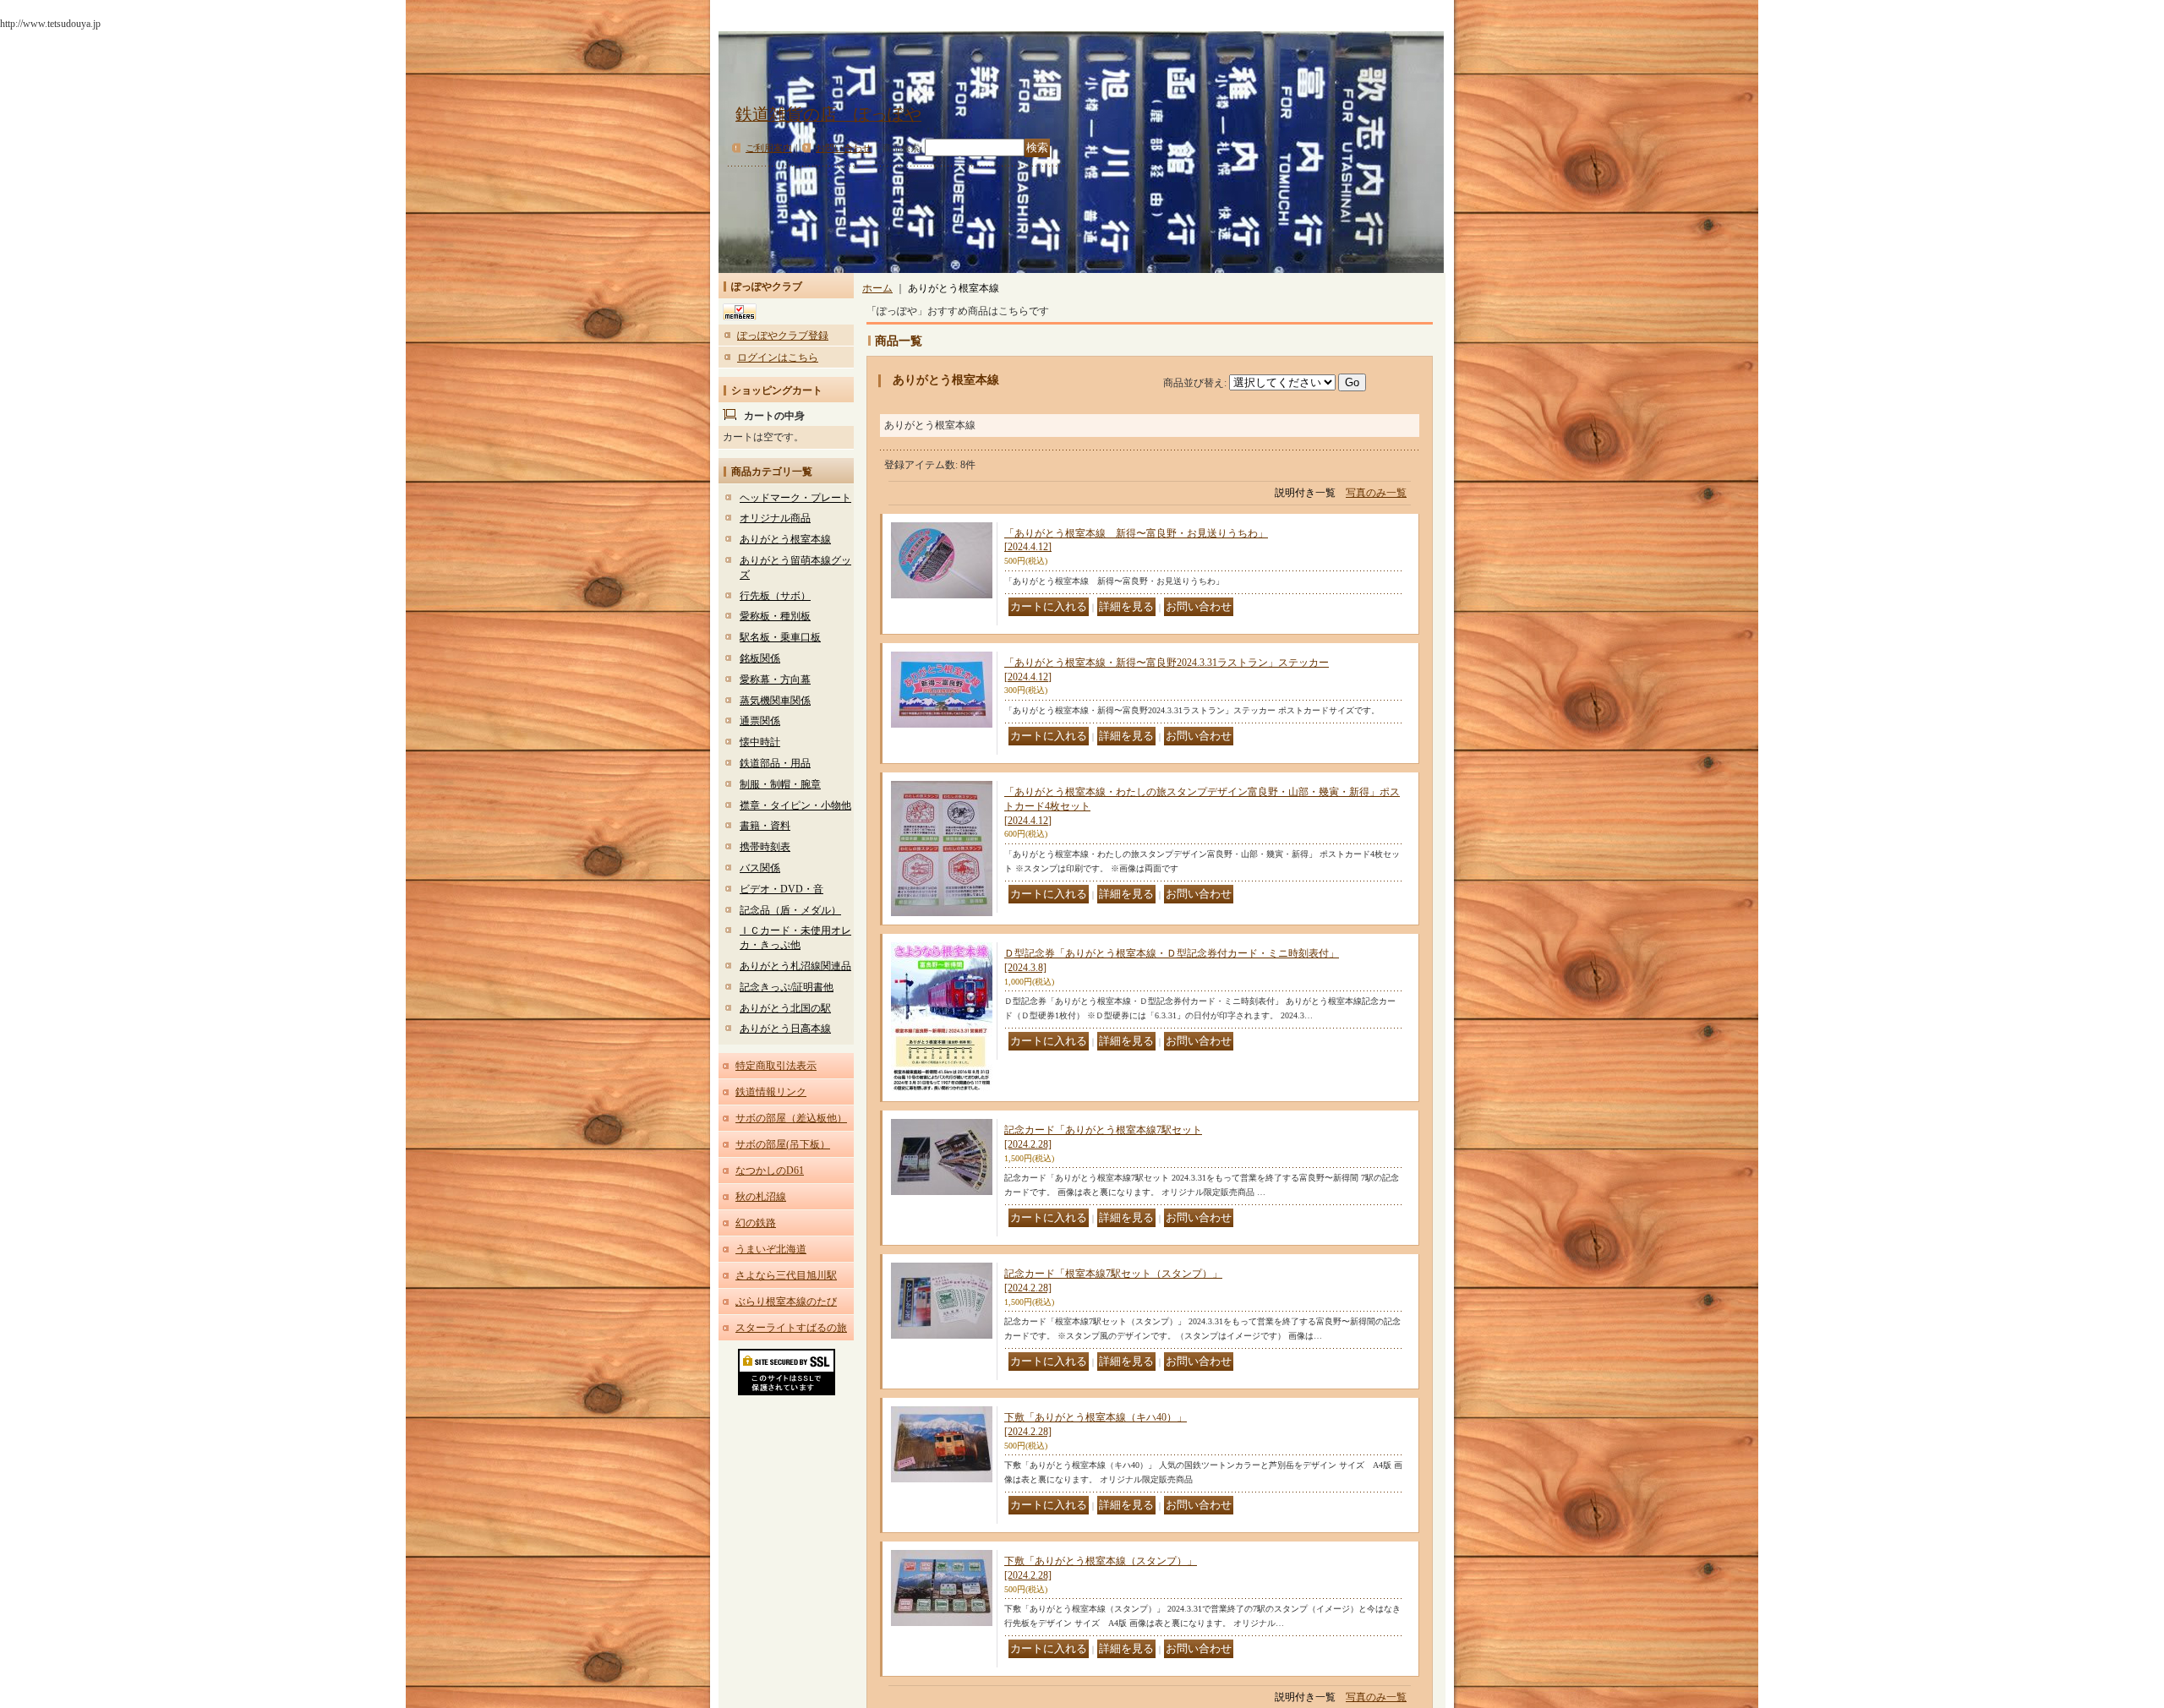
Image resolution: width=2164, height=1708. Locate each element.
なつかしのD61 (770, 1170)
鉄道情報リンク (771, 1092)
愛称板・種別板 (775, 616)
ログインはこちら (778, 357)
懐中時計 (760, 742)
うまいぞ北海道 (771, 1249)
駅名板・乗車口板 (780, 637)
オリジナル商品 (775, 518)
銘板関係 (760, 658)
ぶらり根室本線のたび (786, 1301)
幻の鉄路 (756, 1223)
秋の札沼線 (761, 1197)
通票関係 (760, 721)
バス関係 (760, 868)
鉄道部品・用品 (775, 763)
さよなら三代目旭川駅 (786, 1275)
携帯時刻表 (765, 847)
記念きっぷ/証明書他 (787, 987)
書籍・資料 (765, 826)
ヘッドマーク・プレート (795, 498)
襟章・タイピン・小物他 (795, 805)
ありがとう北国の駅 (785, 1008)
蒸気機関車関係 (775, 701)
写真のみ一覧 (1376, 493)
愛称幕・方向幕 (775, 679)
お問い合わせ (844, 148)
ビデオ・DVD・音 (781, 889)
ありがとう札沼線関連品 (795, 966)
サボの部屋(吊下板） (783, 1144)
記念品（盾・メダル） (790, 910)
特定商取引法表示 (776, 1066)
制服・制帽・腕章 (780, 784)
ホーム (877, 288)
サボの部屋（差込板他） (791, 1118)
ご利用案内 (769, 148)
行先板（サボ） (775, 596)
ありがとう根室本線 (785, 539)
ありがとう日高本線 (785, 1029)
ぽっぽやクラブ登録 (783, 336)
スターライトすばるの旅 (791, 1328)
